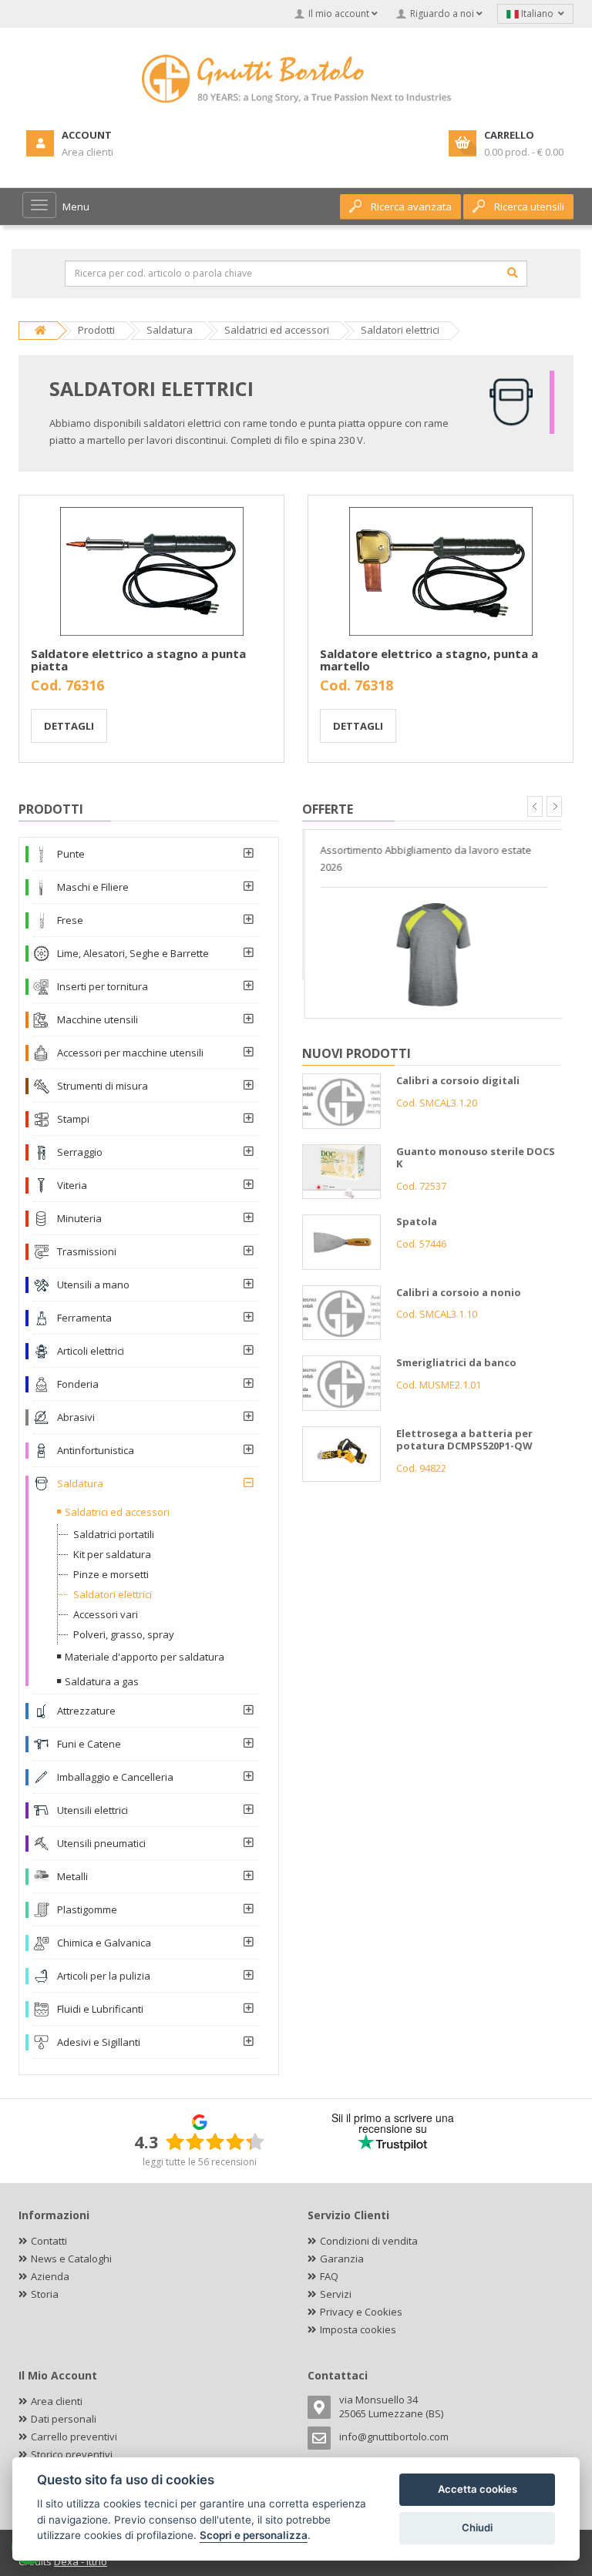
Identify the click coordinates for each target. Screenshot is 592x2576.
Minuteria (79, 1218)
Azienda (50, 2276)
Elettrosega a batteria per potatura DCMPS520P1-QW (464, 1440)
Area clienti (57, 2401)
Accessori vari (106, 1614)
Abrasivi (76, 1417)
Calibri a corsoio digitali (458, 1080)
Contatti (49, 2241)
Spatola (417, 1221)
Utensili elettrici (92, 1810)
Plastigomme (87, 1909)
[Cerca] (513, 273)
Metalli (72, 1876)
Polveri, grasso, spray (124, 1634)
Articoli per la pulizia (104, 1976)
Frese (70, 920)
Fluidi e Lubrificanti (100, 2009)
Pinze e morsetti (111, 1574)
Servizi (336, 2294)
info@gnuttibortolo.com (394, 2437)
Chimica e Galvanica (104, 1943)
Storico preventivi (72, 2454)
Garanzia (342, 2259)
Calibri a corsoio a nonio (459, 1292)
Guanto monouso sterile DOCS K (476, 1158)
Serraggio (80, 1152)
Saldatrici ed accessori (117, 1512)
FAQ (329, 2276)
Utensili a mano (93, 1285)
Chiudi (477, 2527)
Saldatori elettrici (113, 1594)
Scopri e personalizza (254, 2535)
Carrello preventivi (74, 2437)
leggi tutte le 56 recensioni (200, 2162)
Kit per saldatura (112, 1554)
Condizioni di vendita (369, 2241)
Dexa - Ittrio (81, 2561)
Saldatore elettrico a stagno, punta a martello (429, 660)
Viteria (72, 1185)
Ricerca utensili (529, 207)
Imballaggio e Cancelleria (115, 1777)
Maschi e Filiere (93, 887)
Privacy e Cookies (361, 2312)
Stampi (73, 1119)
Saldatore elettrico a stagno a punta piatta (138, 660)
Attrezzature (86, 1711)
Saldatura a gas (102, 1681)
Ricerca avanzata (411, 207)
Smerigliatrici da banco (456, 1362)
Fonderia (78, 1384)
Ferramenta (84, 1318)
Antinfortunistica (96, 1450)
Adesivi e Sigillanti (99, 2042)
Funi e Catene (89, 1744)
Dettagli (69, 726)
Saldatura (80, 1483)
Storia (45, 2294)
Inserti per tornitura (103, 986)
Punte (71, 854)
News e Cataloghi (71, 2259)
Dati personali (64, 2419)
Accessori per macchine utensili (130, 1053)
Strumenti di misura (103, 1086)
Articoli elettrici (91, 1351)
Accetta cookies (478, 2489)
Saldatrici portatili (114, 1534)
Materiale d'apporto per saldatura (145, 1657)
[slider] (215, 2141)
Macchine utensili (98, 1019)
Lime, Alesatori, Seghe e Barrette (133, 953)
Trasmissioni (87, 1251)
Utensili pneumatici (101, 1843)
